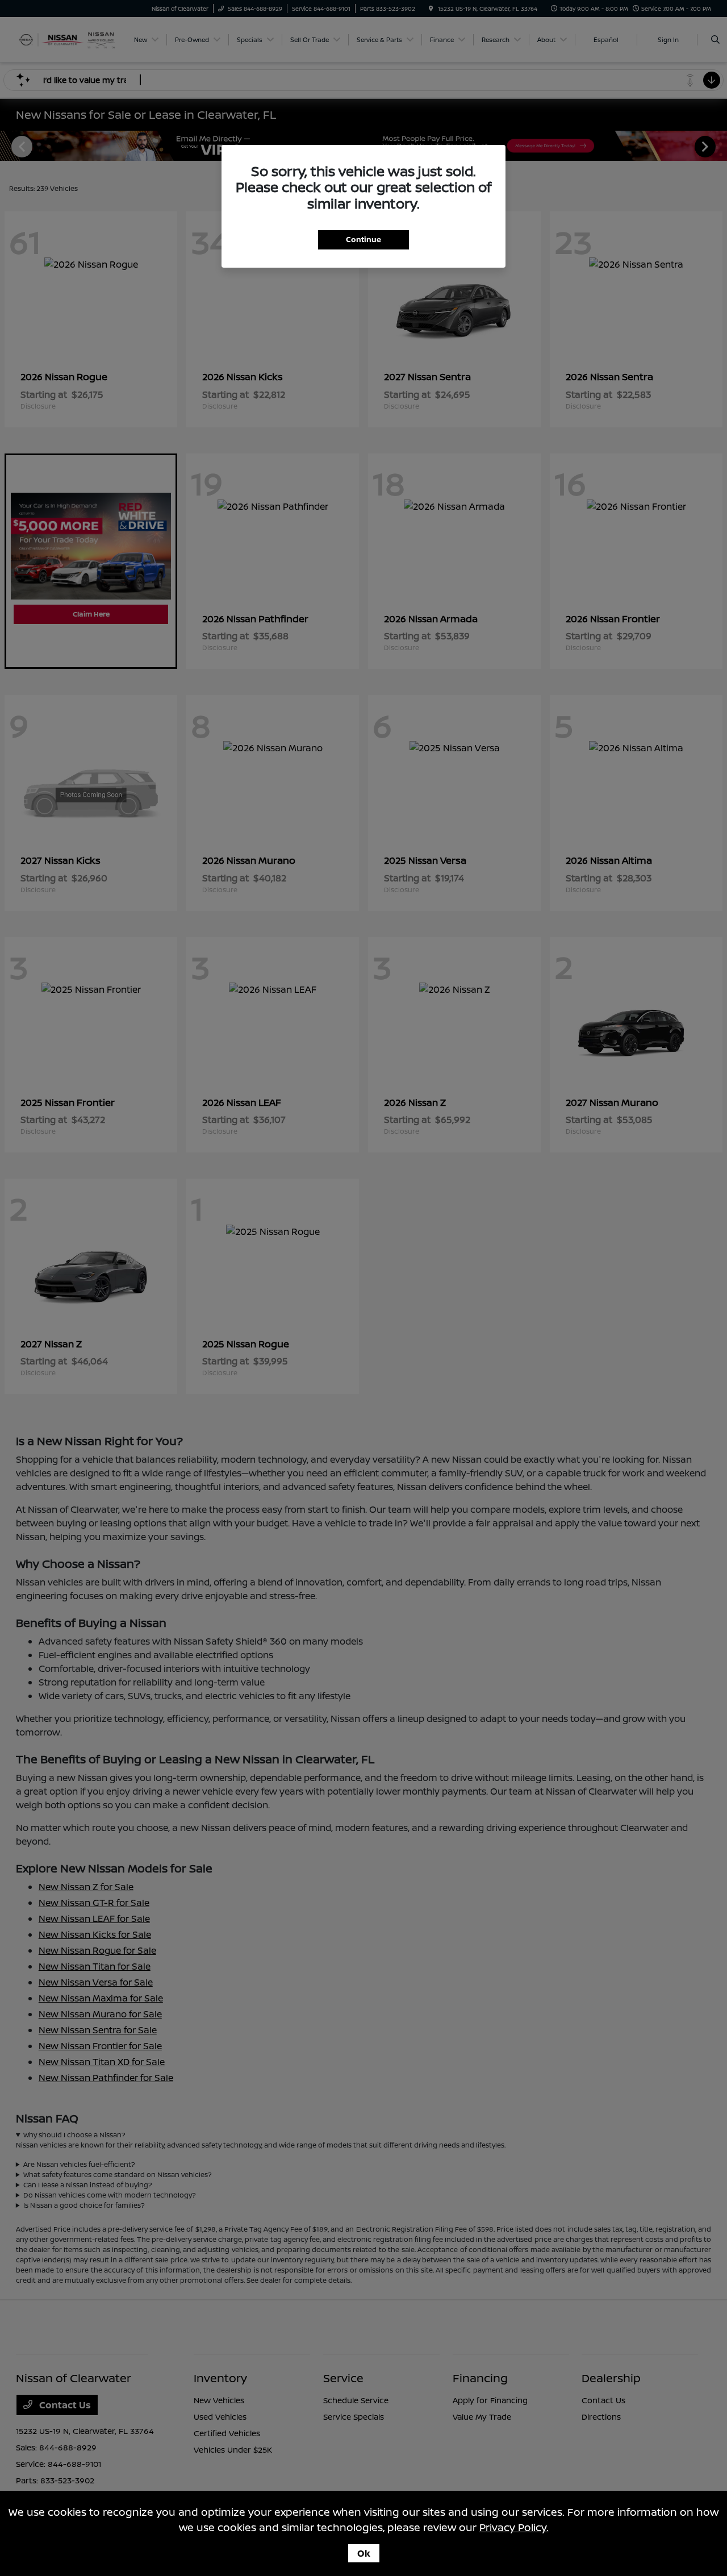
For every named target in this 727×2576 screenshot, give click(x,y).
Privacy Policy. (514, 2527)
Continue (363, 239)
